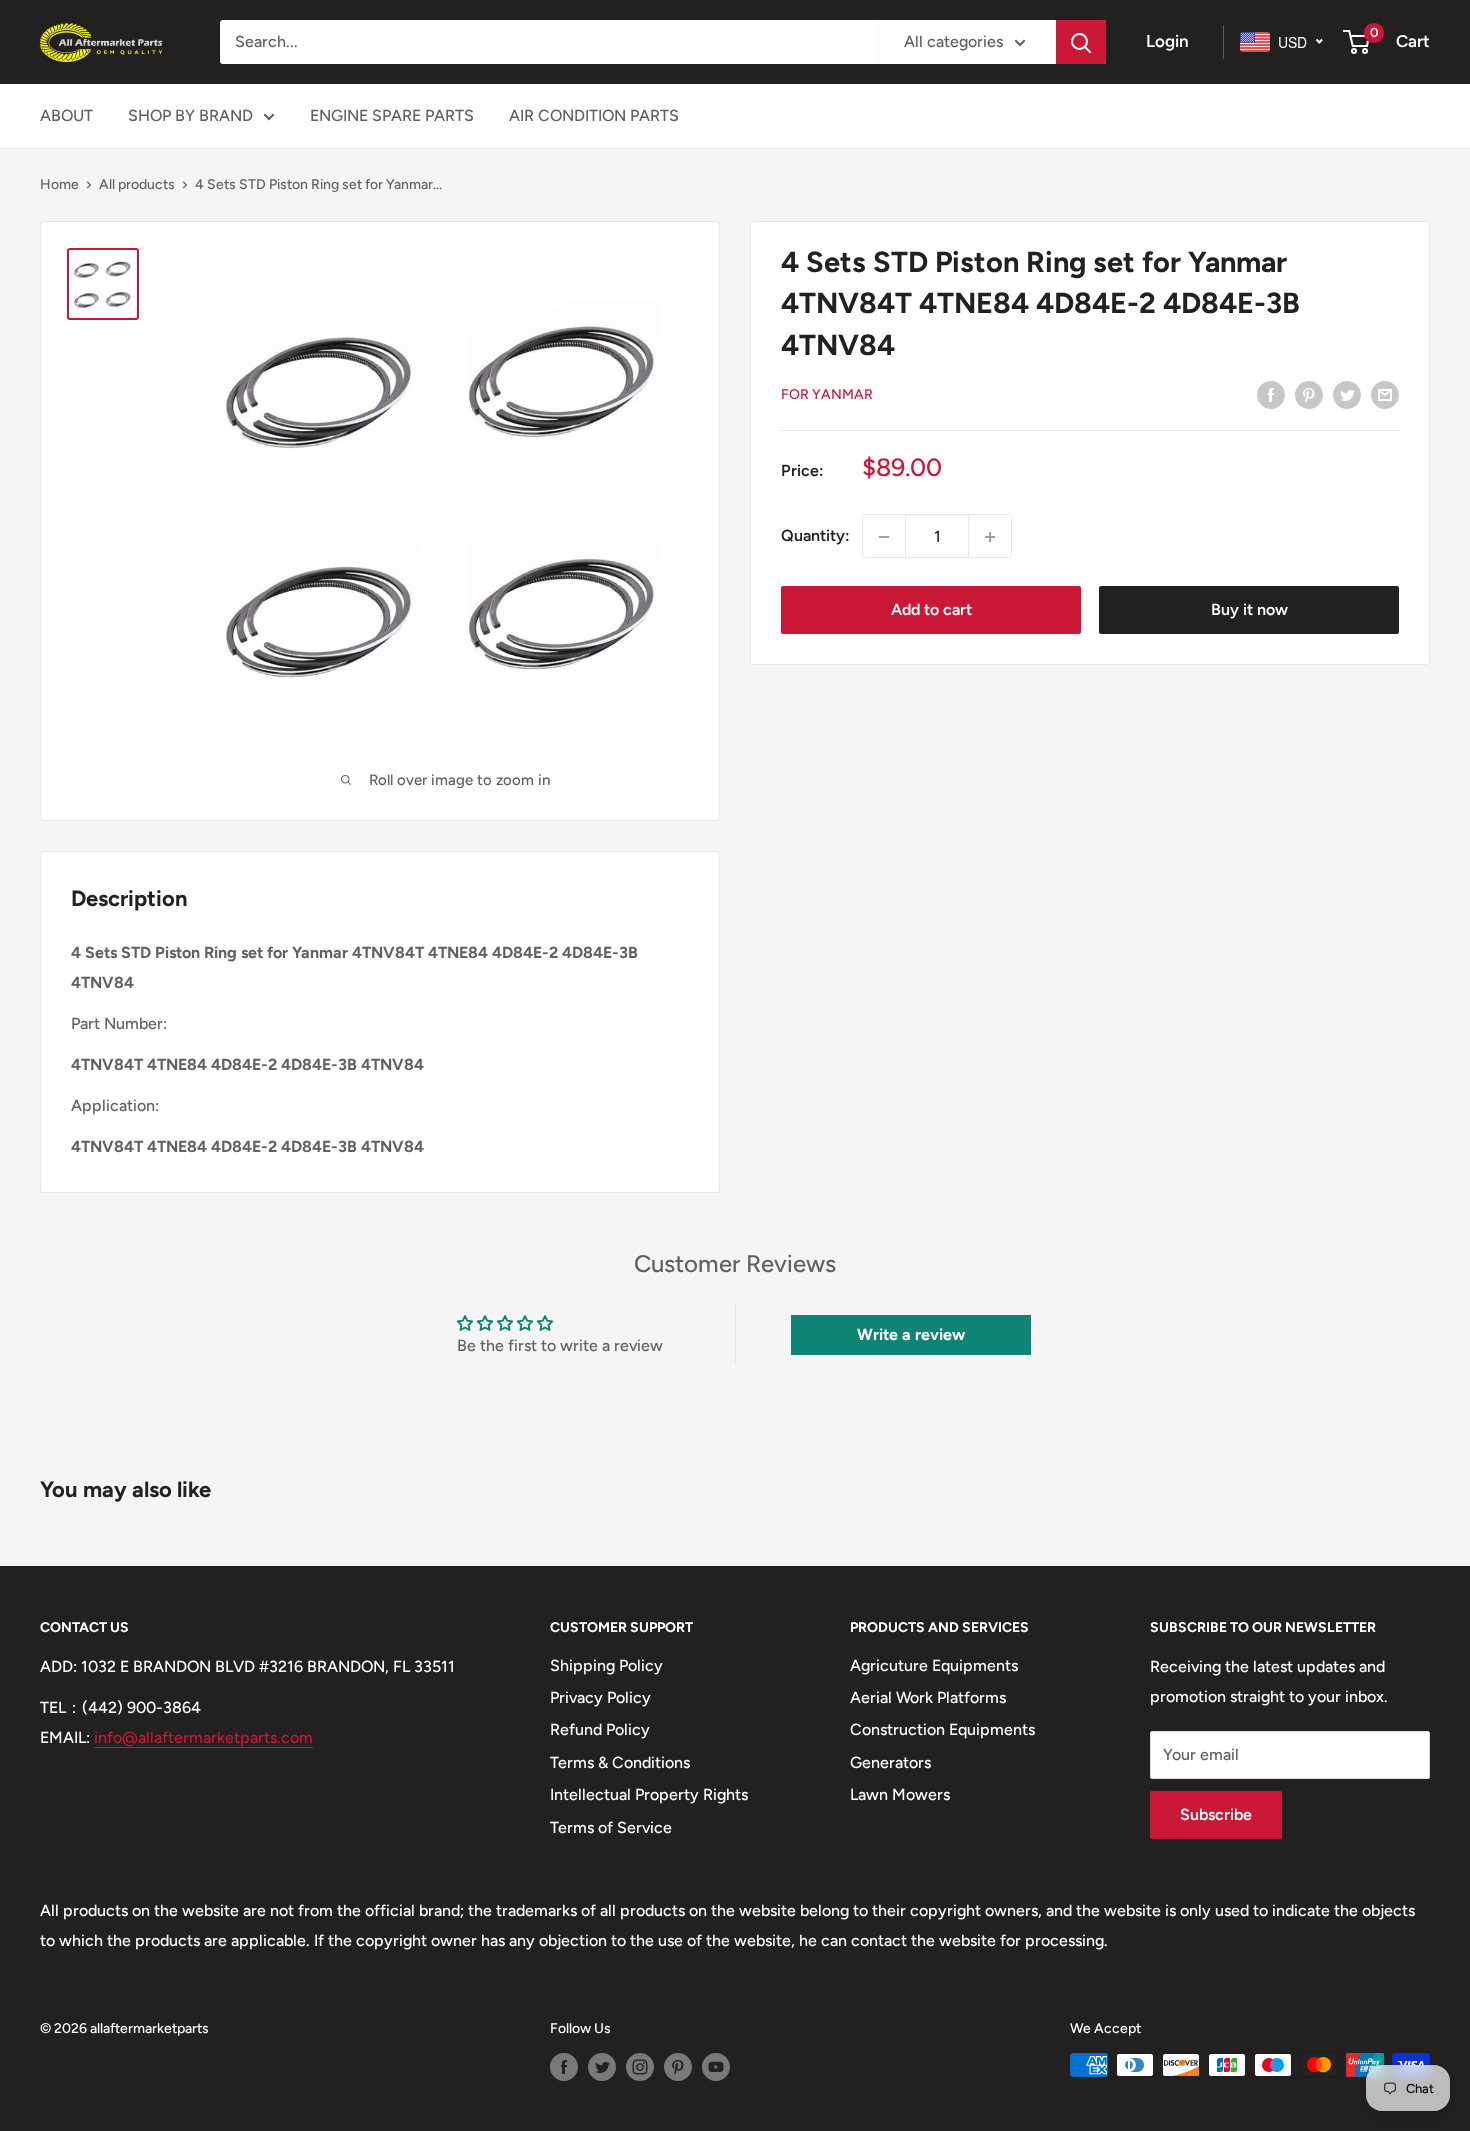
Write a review (911, 1334)
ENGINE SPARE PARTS (392, 115)
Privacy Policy (600, 1697)
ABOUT (66, 115)
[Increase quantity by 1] (990, 537)
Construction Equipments (942, 1729)
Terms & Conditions (620, 1762)
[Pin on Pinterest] (1309, 394)
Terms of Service (611, 1827)
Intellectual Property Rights (649, 1794)
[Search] (1081, 42)
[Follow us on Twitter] (602, 2067)
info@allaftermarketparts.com (203, 1737)
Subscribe (1216, 1814)
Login (1167, 41)
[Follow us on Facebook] (564, 2067)
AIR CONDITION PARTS (594, 115)
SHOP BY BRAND (190, 115)
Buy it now (1249, 610)
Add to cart (931, 610)
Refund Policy (600, 1729)
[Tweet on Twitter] (1347, 394)
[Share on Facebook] (1271, 394)
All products (137, 184)
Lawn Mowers (900, 1794)
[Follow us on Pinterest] (678, 2067)
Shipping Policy (606, 1665)
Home (59, 184)
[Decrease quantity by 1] (884, 537)
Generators (890, 1762)
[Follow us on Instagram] (640, 2067)
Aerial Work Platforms (928, 1697)
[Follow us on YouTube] (716, 2067)
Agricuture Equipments (934, 1665)
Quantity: (815, 536)
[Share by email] (1385, 394)
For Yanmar (827, 394)
